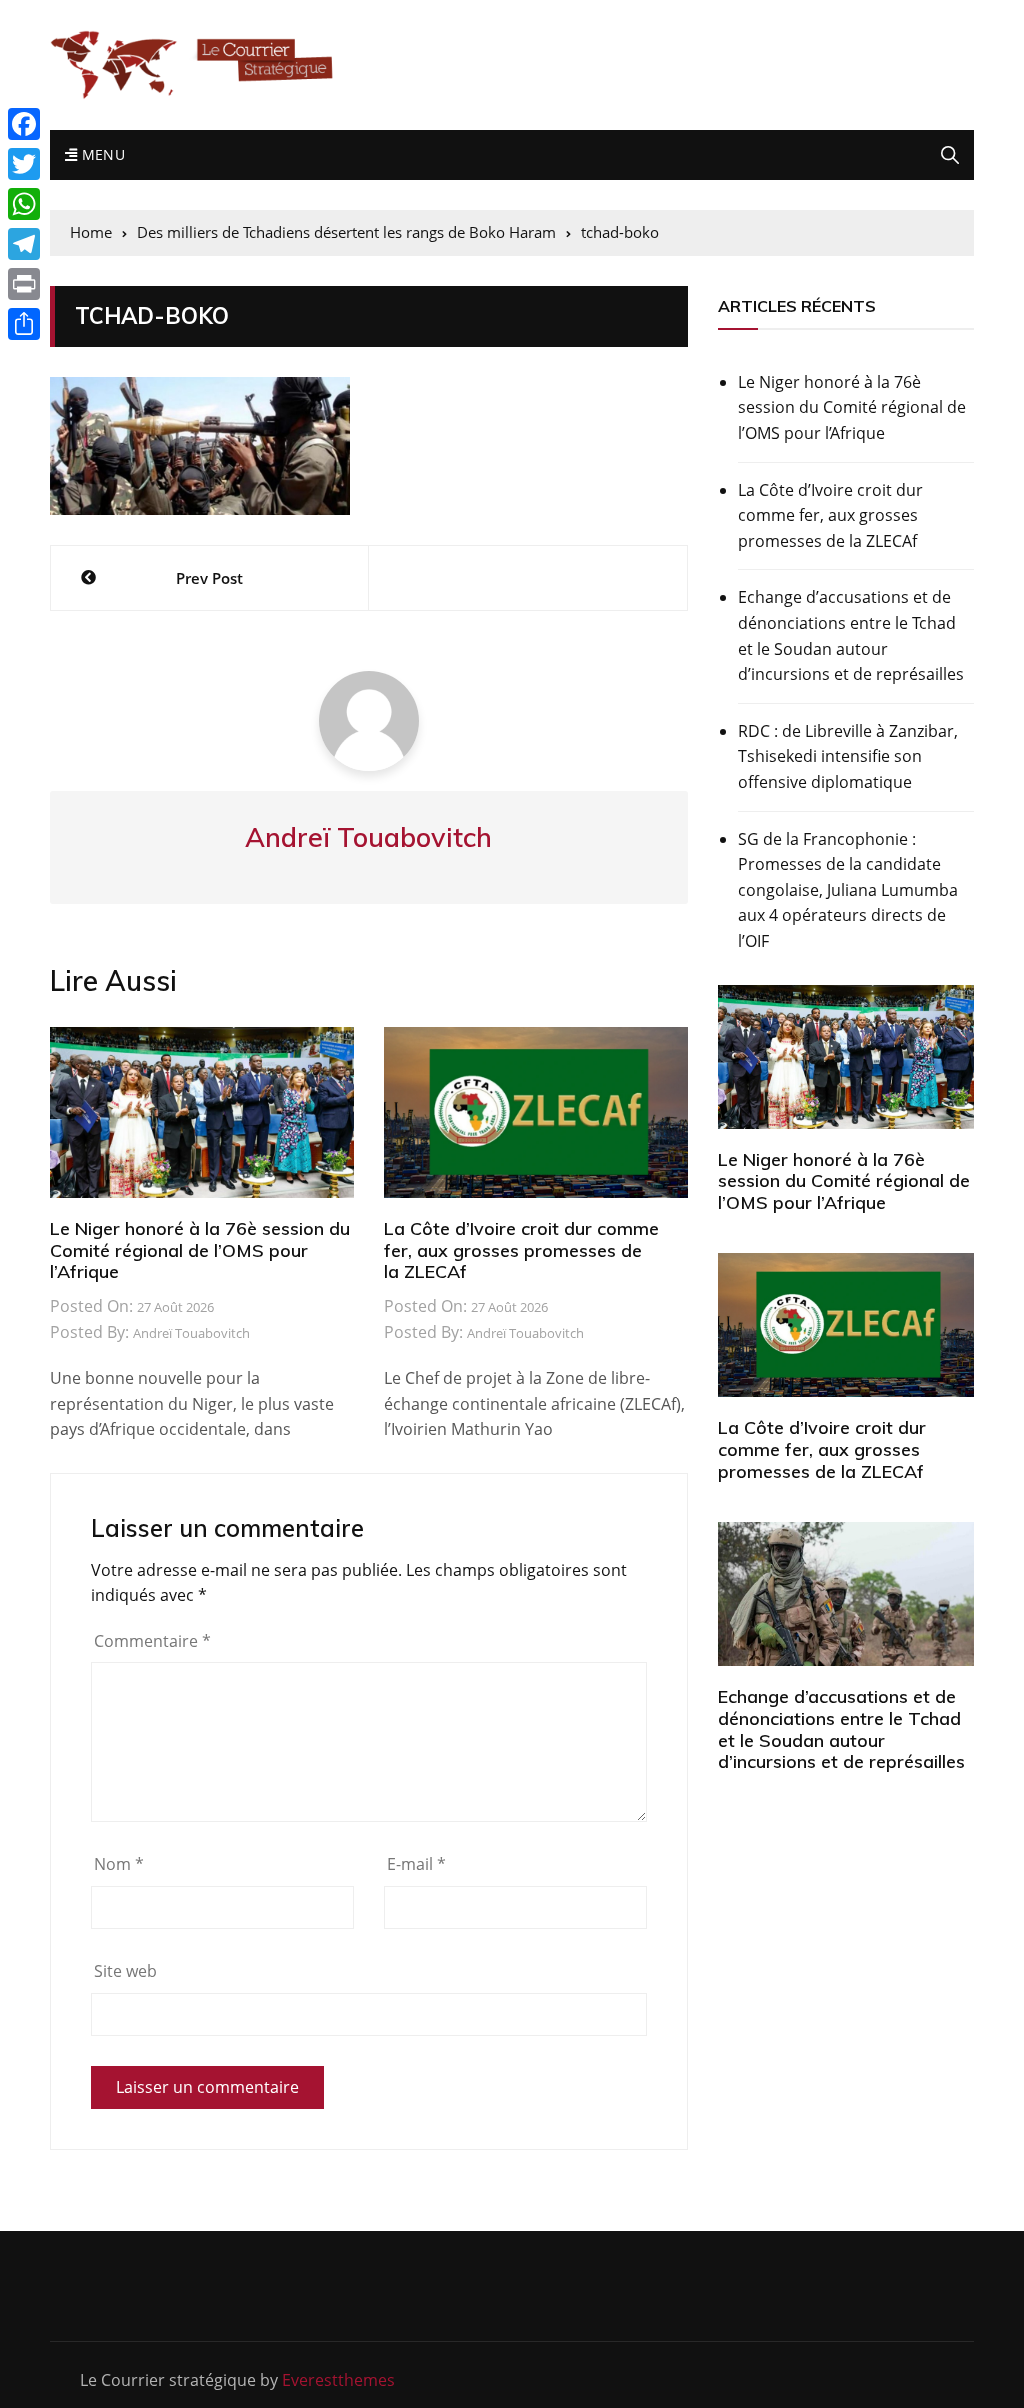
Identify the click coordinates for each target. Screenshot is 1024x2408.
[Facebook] (24, 124)
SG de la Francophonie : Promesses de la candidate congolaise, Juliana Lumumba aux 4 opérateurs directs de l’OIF (848, 890)
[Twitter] (24, 164)
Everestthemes (338, 2380)
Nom (119, 1864)
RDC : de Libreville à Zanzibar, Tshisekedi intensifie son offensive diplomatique (848, 756)
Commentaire (152, 1641)
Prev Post (209, 578)
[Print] (24, 284)
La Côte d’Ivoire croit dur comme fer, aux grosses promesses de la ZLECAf (521, 1250)
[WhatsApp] (24, 204)
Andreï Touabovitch (191, 1333)
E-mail (416, 1864)
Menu (101, 154)
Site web (125, 1971)
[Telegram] (24, 244)
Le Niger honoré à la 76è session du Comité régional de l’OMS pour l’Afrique (200, 1250)
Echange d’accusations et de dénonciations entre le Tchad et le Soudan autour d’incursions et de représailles (851, 635)
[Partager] (24, 324)
